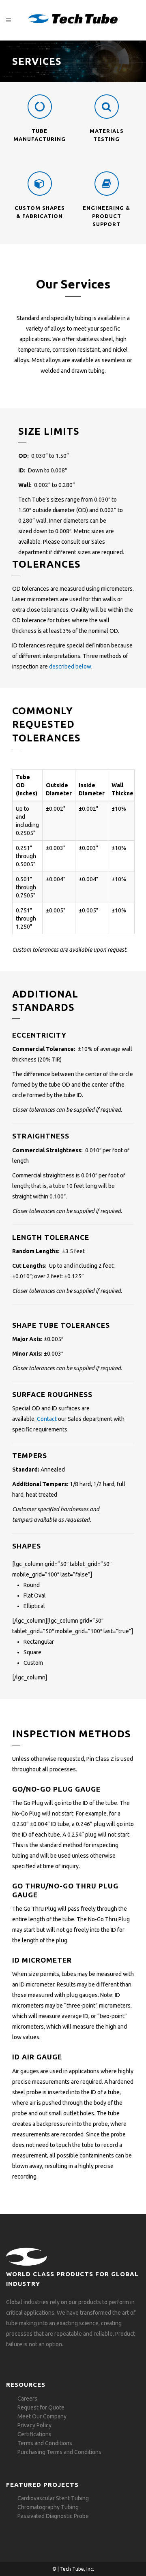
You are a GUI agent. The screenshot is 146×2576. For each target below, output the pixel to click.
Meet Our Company (42, 2416)
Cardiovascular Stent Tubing (53, 2498)
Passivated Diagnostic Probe (53, 2516)
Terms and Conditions (45, 2443)
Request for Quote (41, 2407)
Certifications (34, 2434)
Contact (47, 1419)
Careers (27, 2399)
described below (70, 666)
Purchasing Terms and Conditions (59, 2452)
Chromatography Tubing (48, 2507)
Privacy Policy (34, 2425)
